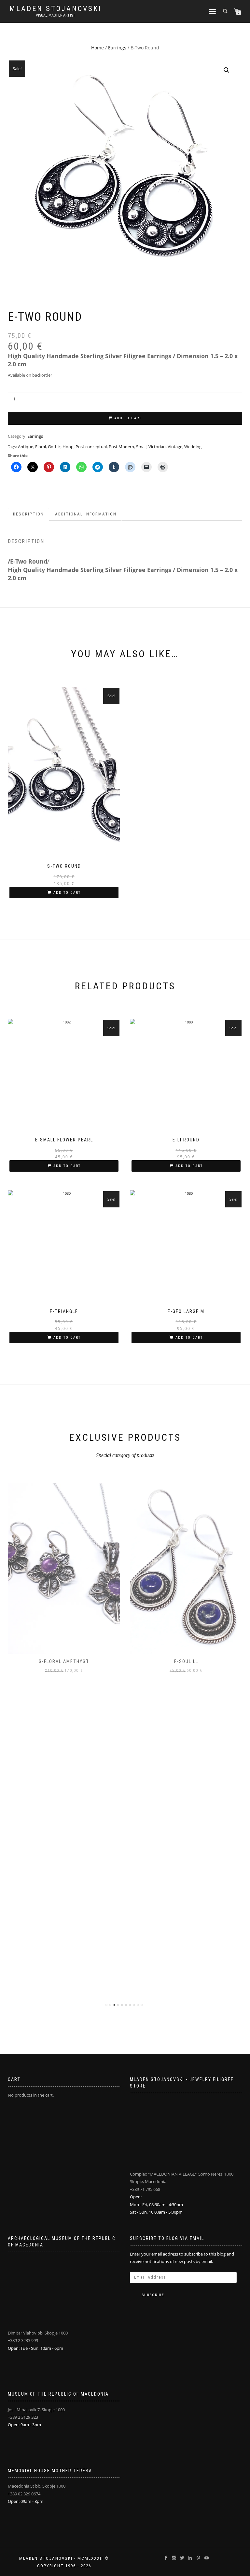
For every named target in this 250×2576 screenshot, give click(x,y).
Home (97, 48)
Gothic (54, 447)
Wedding (193, 447)
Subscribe (153, 2295)
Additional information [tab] (86, 514)
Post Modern (121, 447)
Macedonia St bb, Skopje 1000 (37, 2486)
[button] (227, 70)
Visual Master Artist (56, 15)
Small (141, 447)
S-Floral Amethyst (64, 1661)
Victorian (157, 447)
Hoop (68, 447)
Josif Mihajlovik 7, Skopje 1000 (36, 2410)
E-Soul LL (186, 1661)
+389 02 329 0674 (24, 2494)
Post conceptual (91, 447)
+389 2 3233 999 (23, 2340)
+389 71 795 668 (145, 2189)
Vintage (175, 447)
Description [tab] (28, 514)
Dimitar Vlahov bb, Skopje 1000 (38, 2333)
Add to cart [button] (67, 893)
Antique (26, 447)
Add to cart (128, 418)
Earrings (117, 48)
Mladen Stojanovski (56, 9)
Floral (41, 447)
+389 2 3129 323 (23, 2417)
